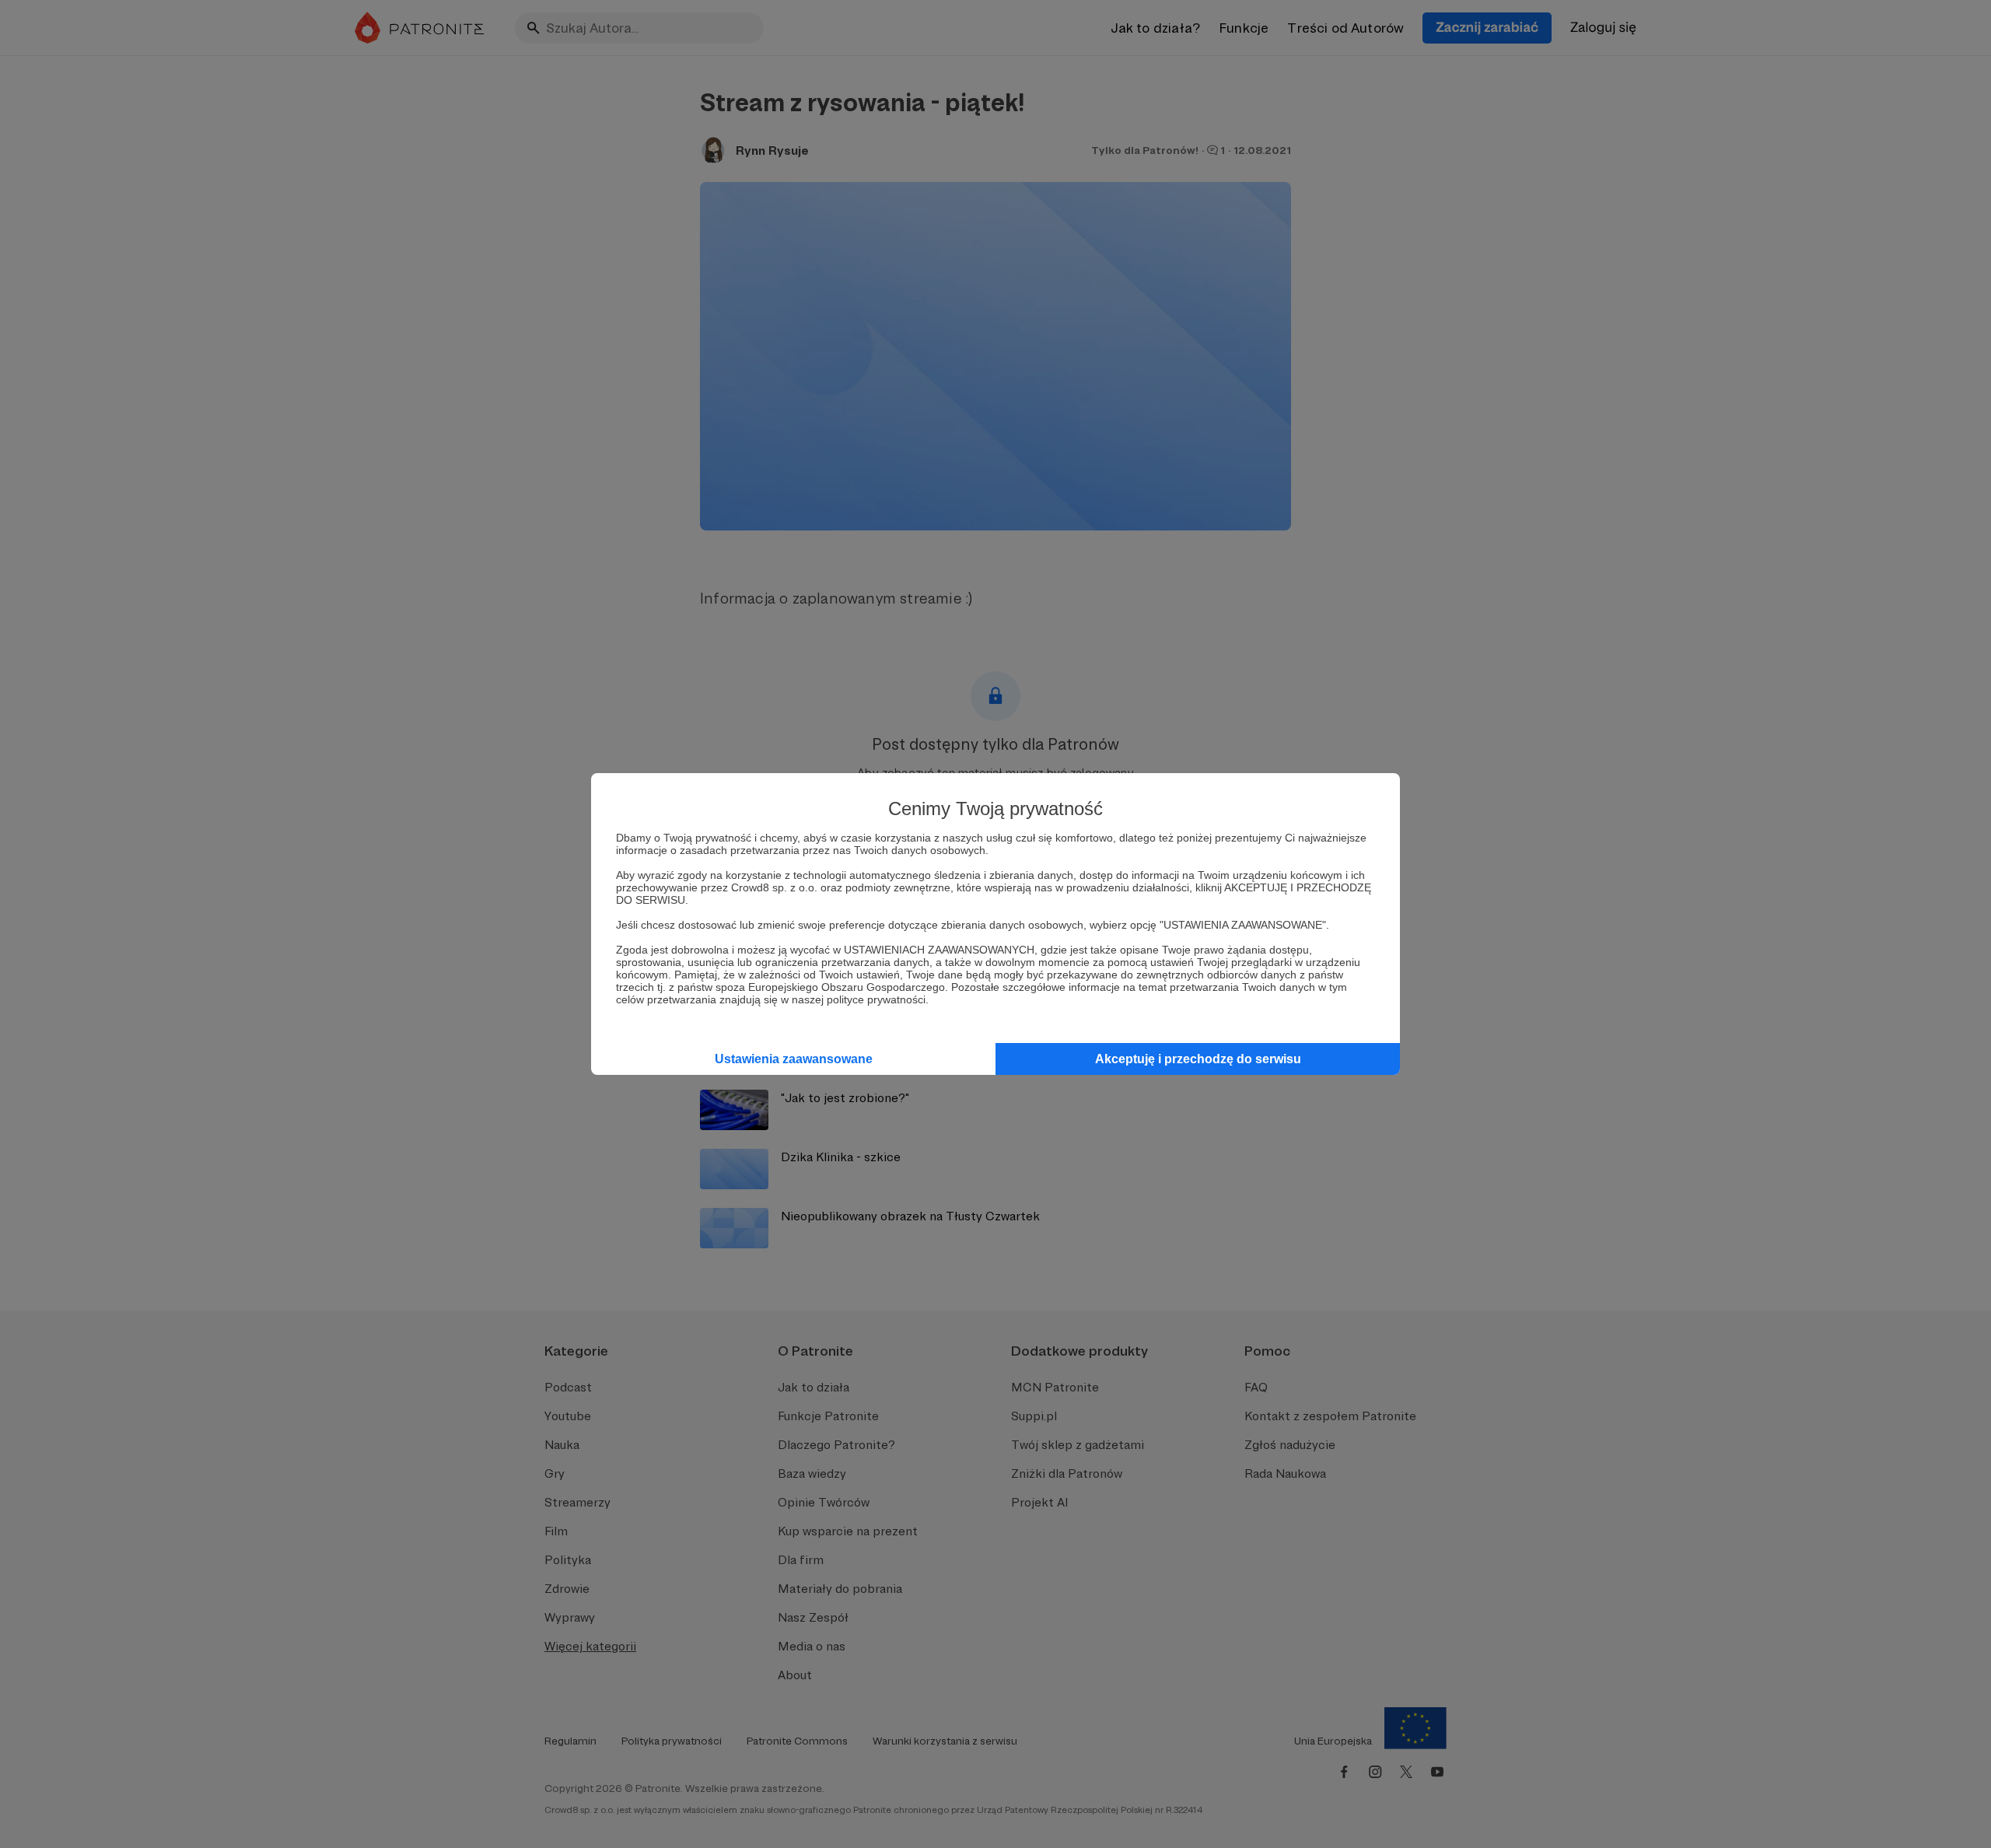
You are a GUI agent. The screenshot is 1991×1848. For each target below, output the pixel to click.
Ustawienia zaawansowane (794, 1059)
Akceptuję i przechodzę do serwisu (1198, 1059)
